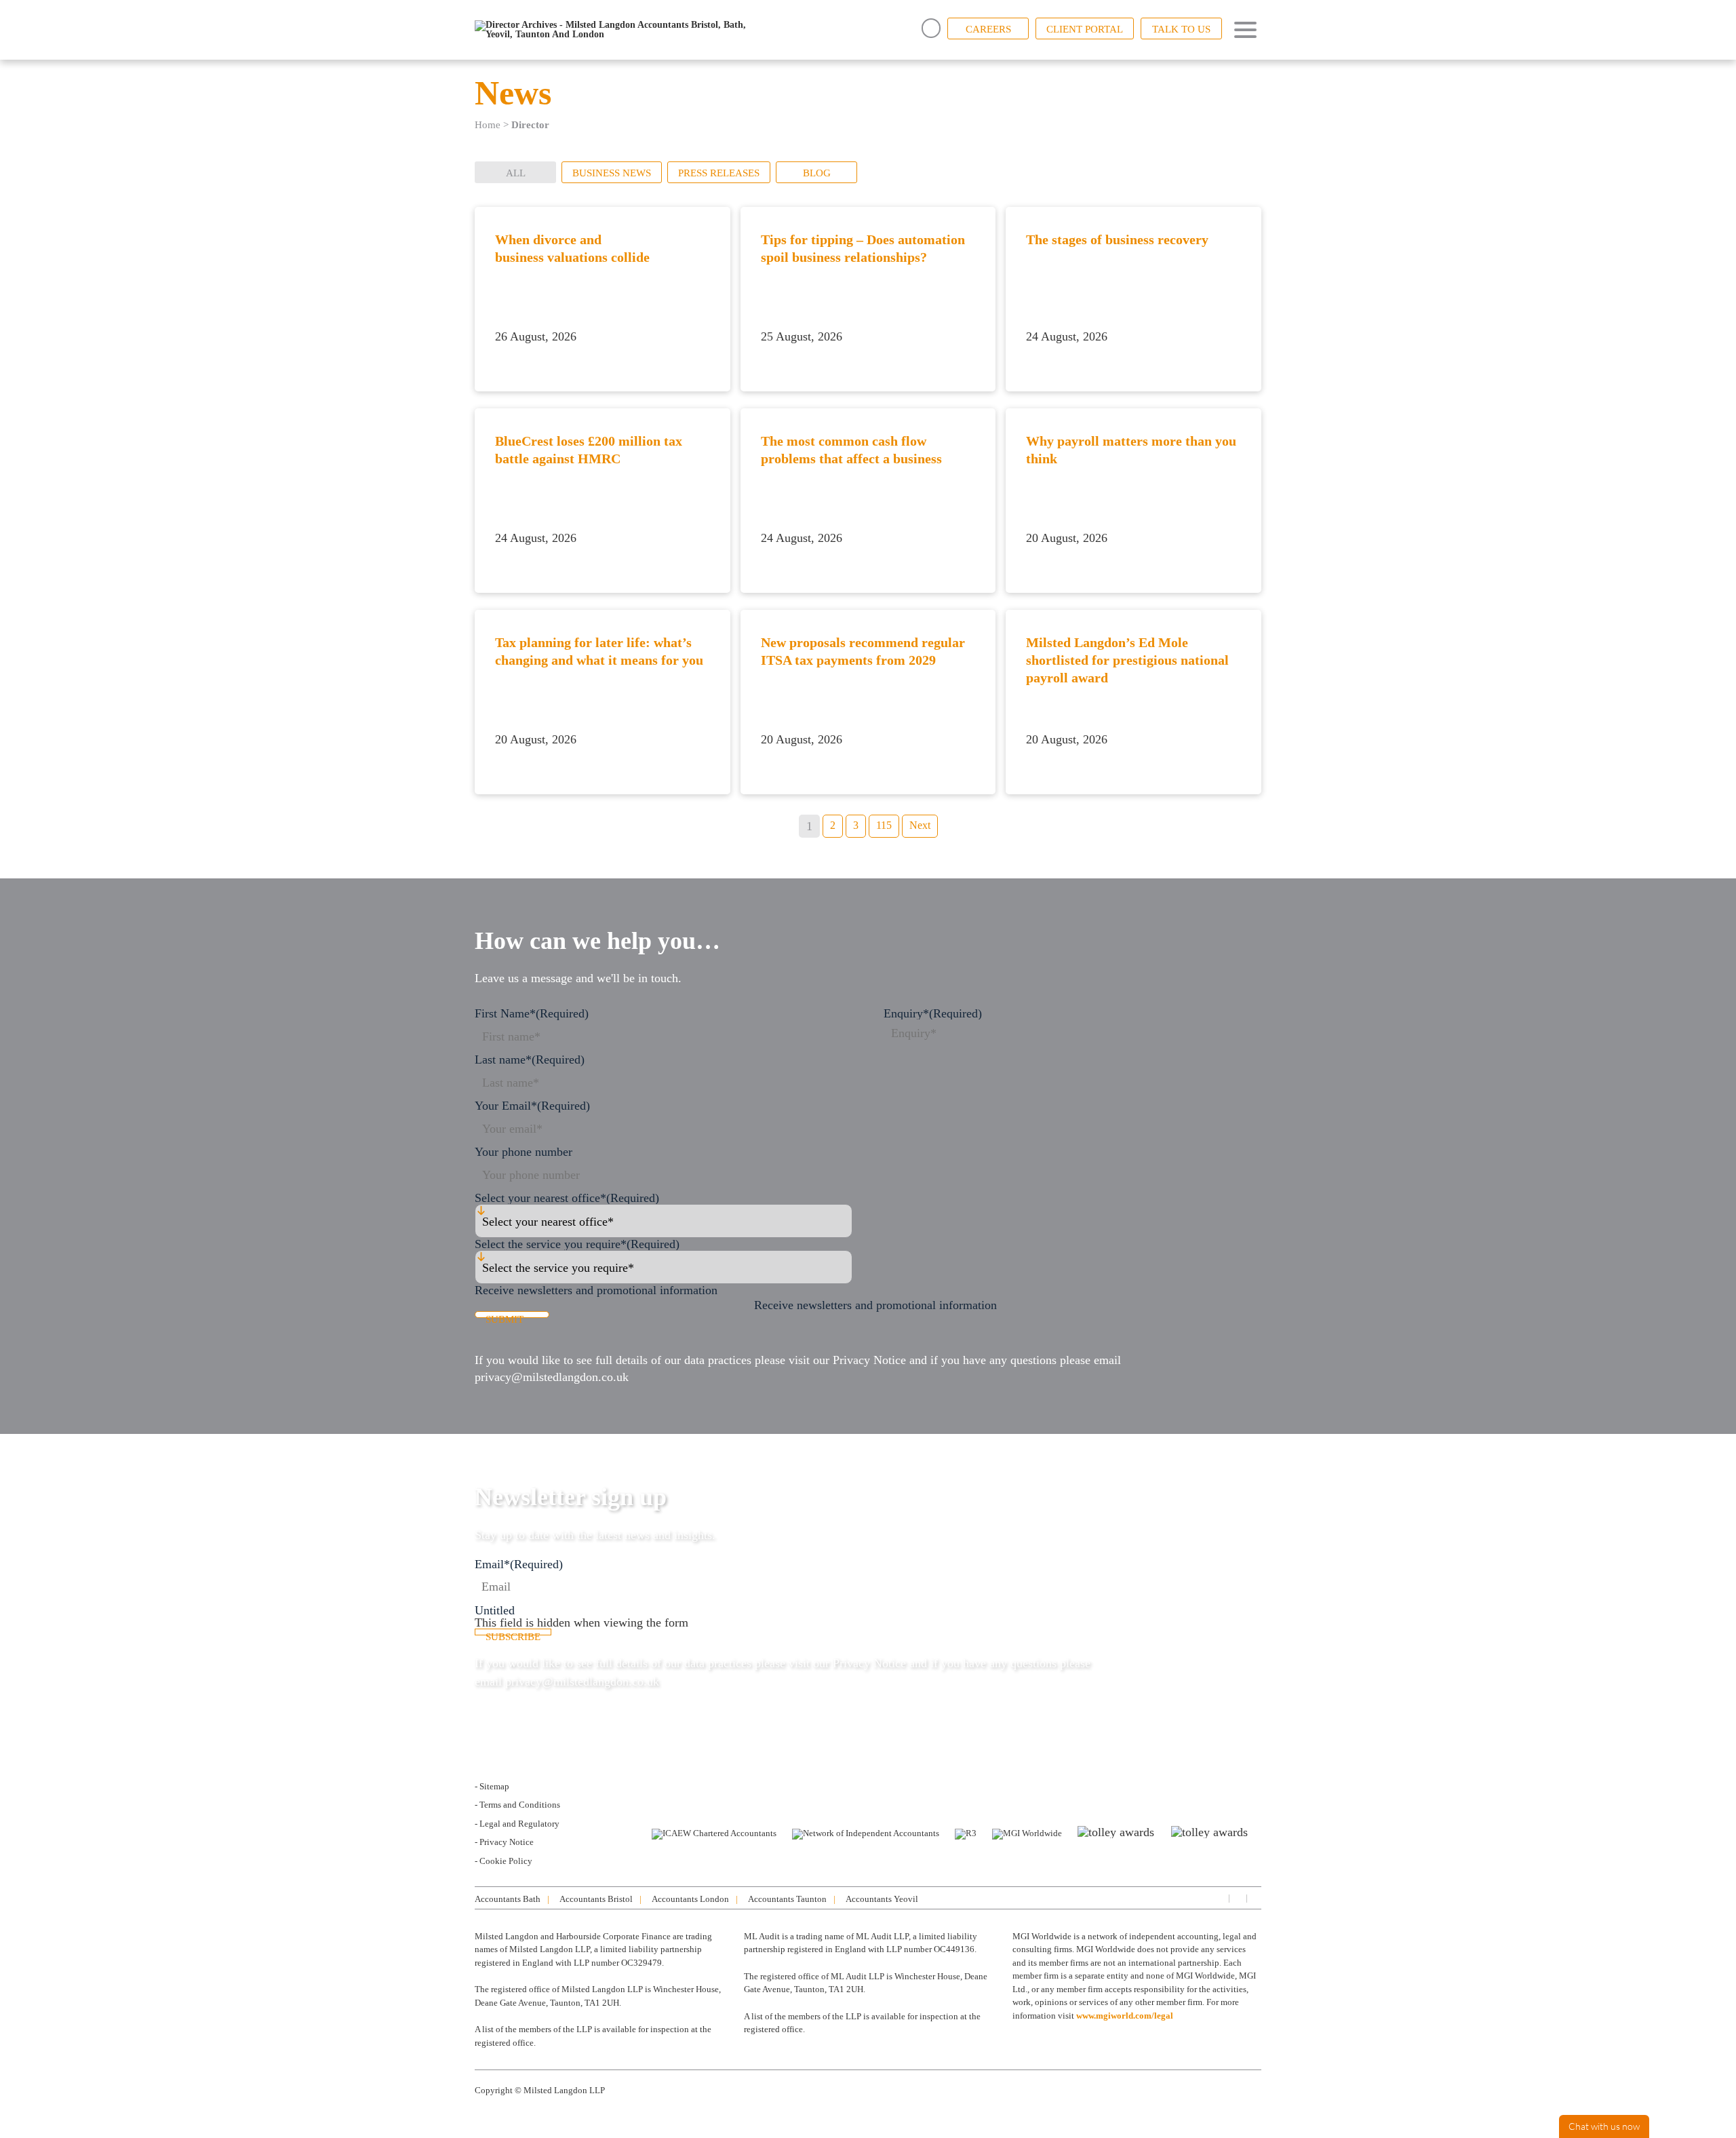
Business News (612, 173)
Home (488, 125)
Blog (817, 173)
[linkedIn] (1219, 1898)
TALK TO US (1181, 29)
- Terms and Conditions (517, 1805)
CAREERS (988, 29)
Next (920, 825)
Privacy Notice (869, 1360)
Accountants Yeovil (882, 1899)
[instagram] (1237, 1898)
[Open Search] (931, 28)
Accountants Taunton (787, 1899)
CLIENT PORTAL (1085, 29)
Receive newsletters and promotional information (875, 1305)
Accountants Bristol (596, 1899)
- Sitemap (492, 1786)
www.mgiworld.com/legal (1125, 2016)
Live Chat (1604, 2126)
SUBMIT (505, 1316)
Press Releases (719, 173)
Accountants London (690, 1899)
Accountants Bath (508, 1899)
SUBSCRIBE (513, 1633)
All (516, 173)
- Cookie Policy (504, 1861)
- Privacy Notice (504, 1842)
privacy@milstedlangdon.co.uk (552, 1377)
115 (884, 825)
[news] (1255, 1898)
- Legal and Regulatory (517, 1824)
